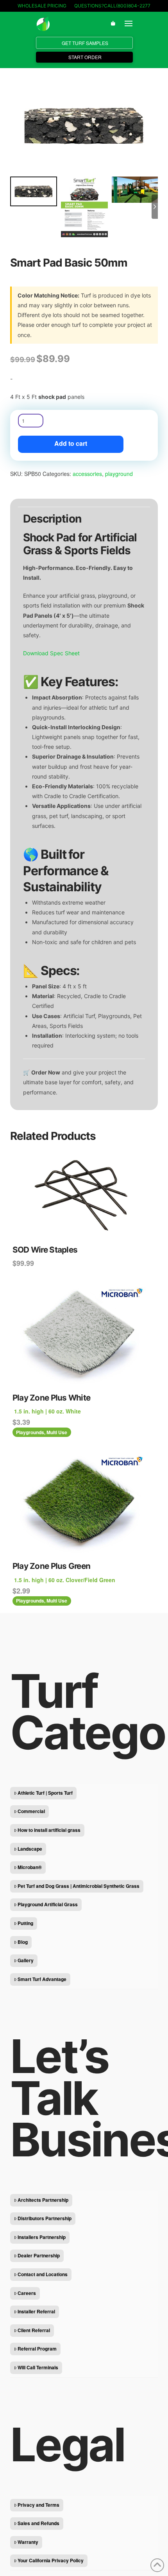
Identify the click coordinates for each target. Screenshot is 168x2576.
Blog (23, 1942)
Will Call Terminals (38, 2367)
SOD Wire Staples (45, 1250)
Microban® (30, 1867)
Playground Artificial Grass (48, 1904)
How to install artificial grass (49, 1830)
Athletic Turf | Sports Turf (45, 1793)
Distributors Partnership (45, 2218)
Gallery (26, 1960)
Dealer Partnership (39, 2255)
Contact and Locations (43, 2274)
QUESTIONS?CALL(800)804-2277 (112, 6)
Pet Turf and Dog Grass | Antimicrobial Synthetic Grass (79, 1886)
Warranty (28, 2542)
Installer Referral (36, 2311)
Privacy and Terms (38, 2505)
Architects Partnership (43, 2200)
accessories (87, 474)
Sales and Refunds (38, 2523)
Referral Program (37, 2349)
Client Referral (34, 2330)
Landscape (30, 1849)
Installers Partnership (42, 2237)
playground (119, 474)
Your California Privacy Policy (51, 2560)
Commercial (31, 1811)
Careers (27, 2293)
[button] (113, 23)
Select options (84, 1376)
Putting (25, 1923)
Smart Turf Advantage (42, 1979)
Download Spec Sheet (51, 653)
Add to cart (71, 443)
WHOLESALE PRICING (42, 6)
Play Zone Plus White (52, 1398)
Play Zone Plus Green (52, 1566)
